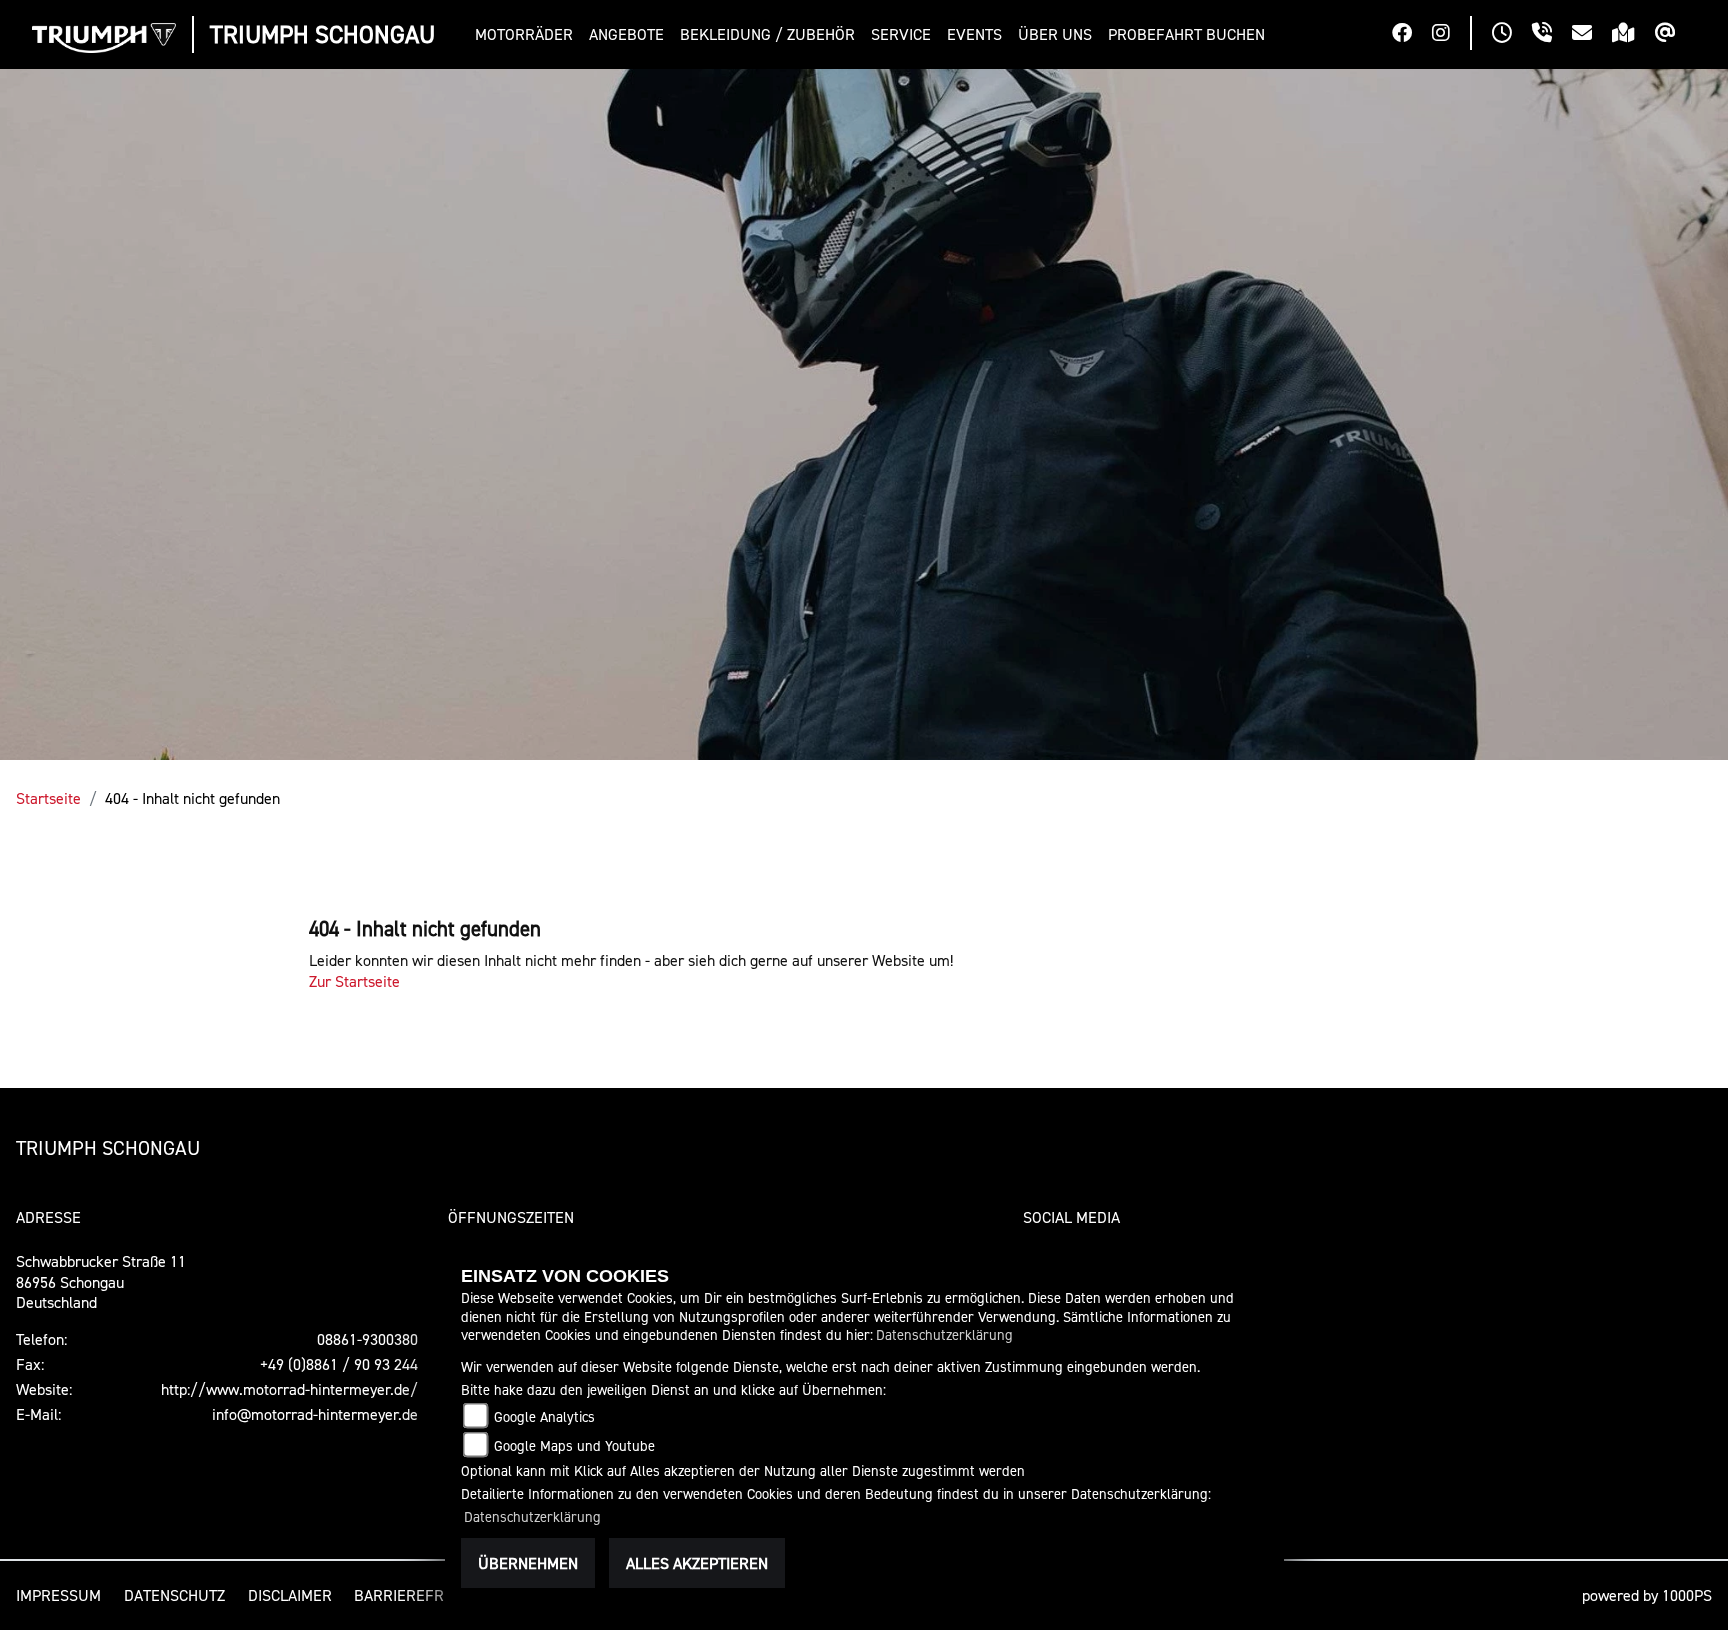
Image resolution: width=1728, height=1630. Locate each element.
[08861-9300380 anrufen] (1552, 35)
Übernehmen (528, 1563)
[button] (528, 34)
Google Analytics (544, 1416)
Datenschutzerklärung (944, 1334)
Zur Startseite (354, 981)
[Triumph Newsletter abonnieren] (1675, 35)
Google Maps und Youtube (574, 1445)
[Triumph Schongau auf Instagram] (1451, 35)
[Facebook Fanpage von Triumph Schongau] (1412, 35)
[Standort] (1633, 35)
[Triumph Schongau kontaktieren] (1592, 35)
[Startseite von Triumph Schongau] (104, 38)
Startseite (48, 798)
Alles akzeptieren (697, 1563)
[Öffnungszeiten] (1512, 35)
